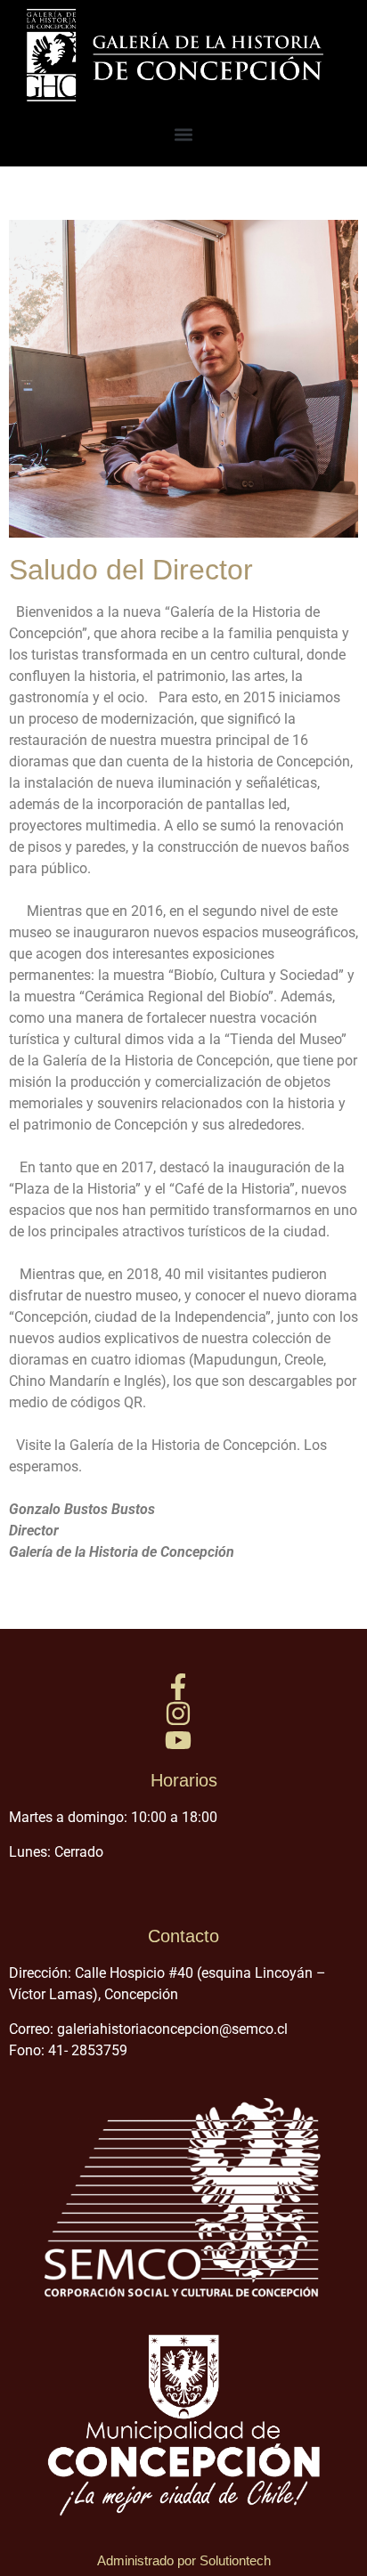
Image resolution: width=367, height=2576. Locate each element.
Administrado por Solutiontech (184, 2560)
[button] (184, 134)
